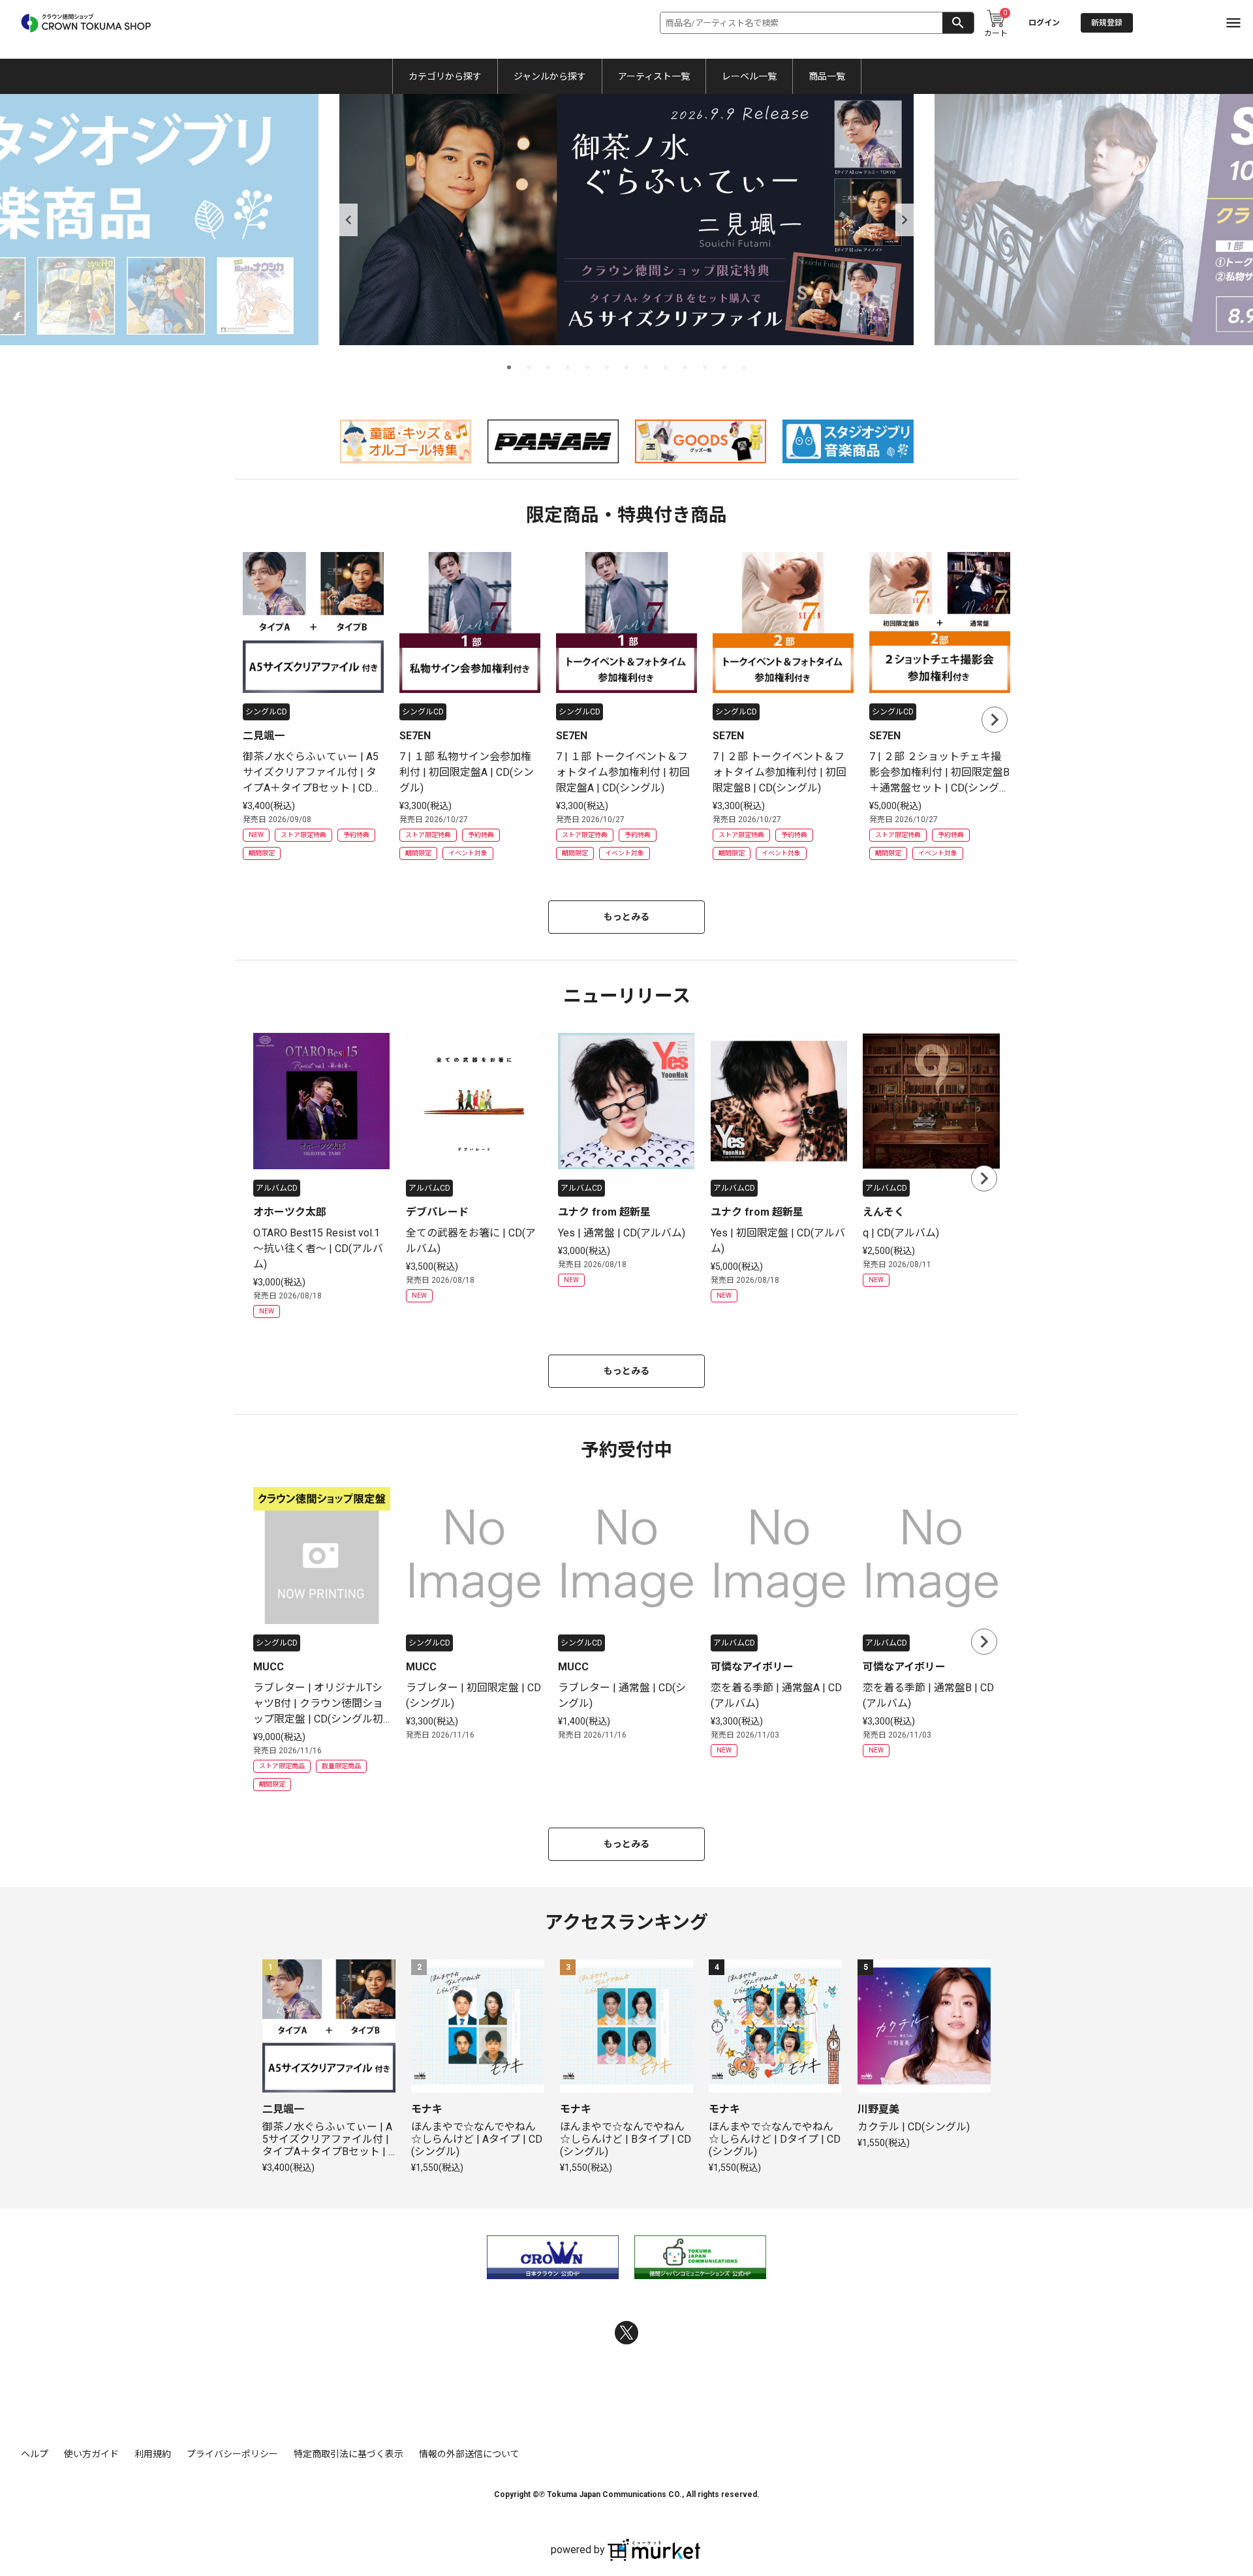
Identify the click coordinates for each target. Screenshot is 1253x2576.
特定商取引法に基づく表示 (348, 2454)
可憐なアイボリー (752, 1667)
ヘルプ (35, 2454)
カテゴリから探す (445, 76)
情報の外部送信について (469, 2454)
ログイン (1044, 23)
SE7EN (415, 736)
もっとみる (626, 917)
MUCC (269, 1667)
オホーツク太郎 (290, 1212)
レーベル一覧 (749, 76)
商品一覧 (827, 76)
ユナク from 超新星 (604, 1212)
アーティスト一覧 (654, 76)
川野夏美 (878, 2109)
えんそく (884, 1212)
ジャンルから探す (550, 76)
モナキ (427, 2109)
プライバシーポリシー (232, 2454)
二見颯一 (264, 736)
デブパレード (437, 1212)
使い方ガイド (91, 2454)
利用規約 (153, 2454)
